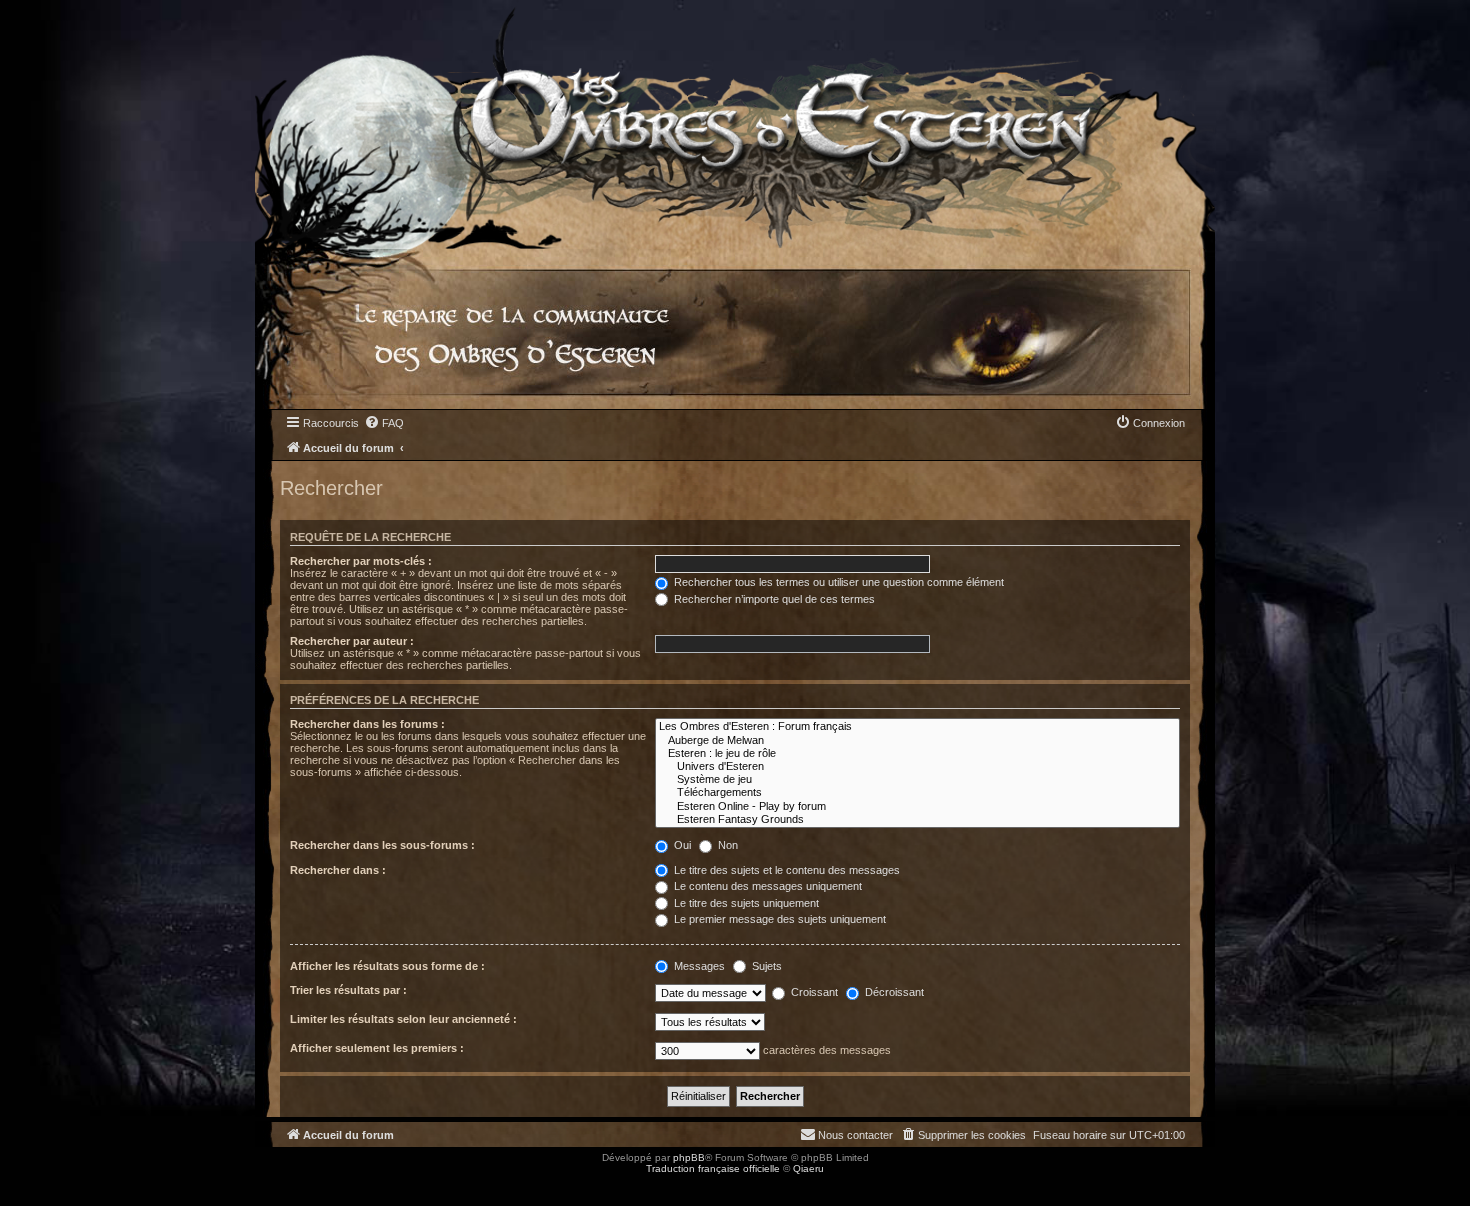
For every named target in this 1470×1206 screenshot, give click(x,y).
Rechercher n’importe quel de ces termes (773, 599)
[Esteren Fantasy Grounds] (917, 819)
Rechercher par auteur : (352, 641)
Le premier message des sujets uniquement (778, 919)
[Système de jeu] (917, 779)
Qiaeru (808, 1168)
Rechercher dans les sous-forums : (382, 845)
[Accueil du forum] (735, 124)
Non (726, 845)
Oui (681, 845)
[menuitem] (384, 423)
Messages (698, 966)
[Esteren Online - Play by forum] (917, 806)
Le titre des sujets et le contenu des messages (785, 870)
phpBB (689, 1157)
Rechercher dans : (338, 870)
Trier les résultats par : (348, 990)
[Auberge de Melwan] (917, 740)
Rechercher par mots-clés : (361, 561)
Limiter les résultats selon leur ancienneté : (403, 1019)
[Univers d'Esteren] (917, 766)
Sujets (765, 966)
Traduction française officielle (713, 1168)
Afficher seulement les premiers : (377, 1048)
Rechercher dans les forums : (367, 724)
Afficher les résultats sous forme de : (387, 966)
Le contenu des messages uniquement (766, 886)
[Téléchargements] (917, 792)
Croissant (813, 992)
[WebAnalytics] (40, 1186)
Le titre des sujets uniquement (745, 903)
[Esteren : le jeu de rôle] (917, 753)
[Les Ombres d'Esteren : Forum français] (917, 726)
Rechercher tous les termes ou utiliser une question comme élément (837, 582)
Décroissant (893, 992)
